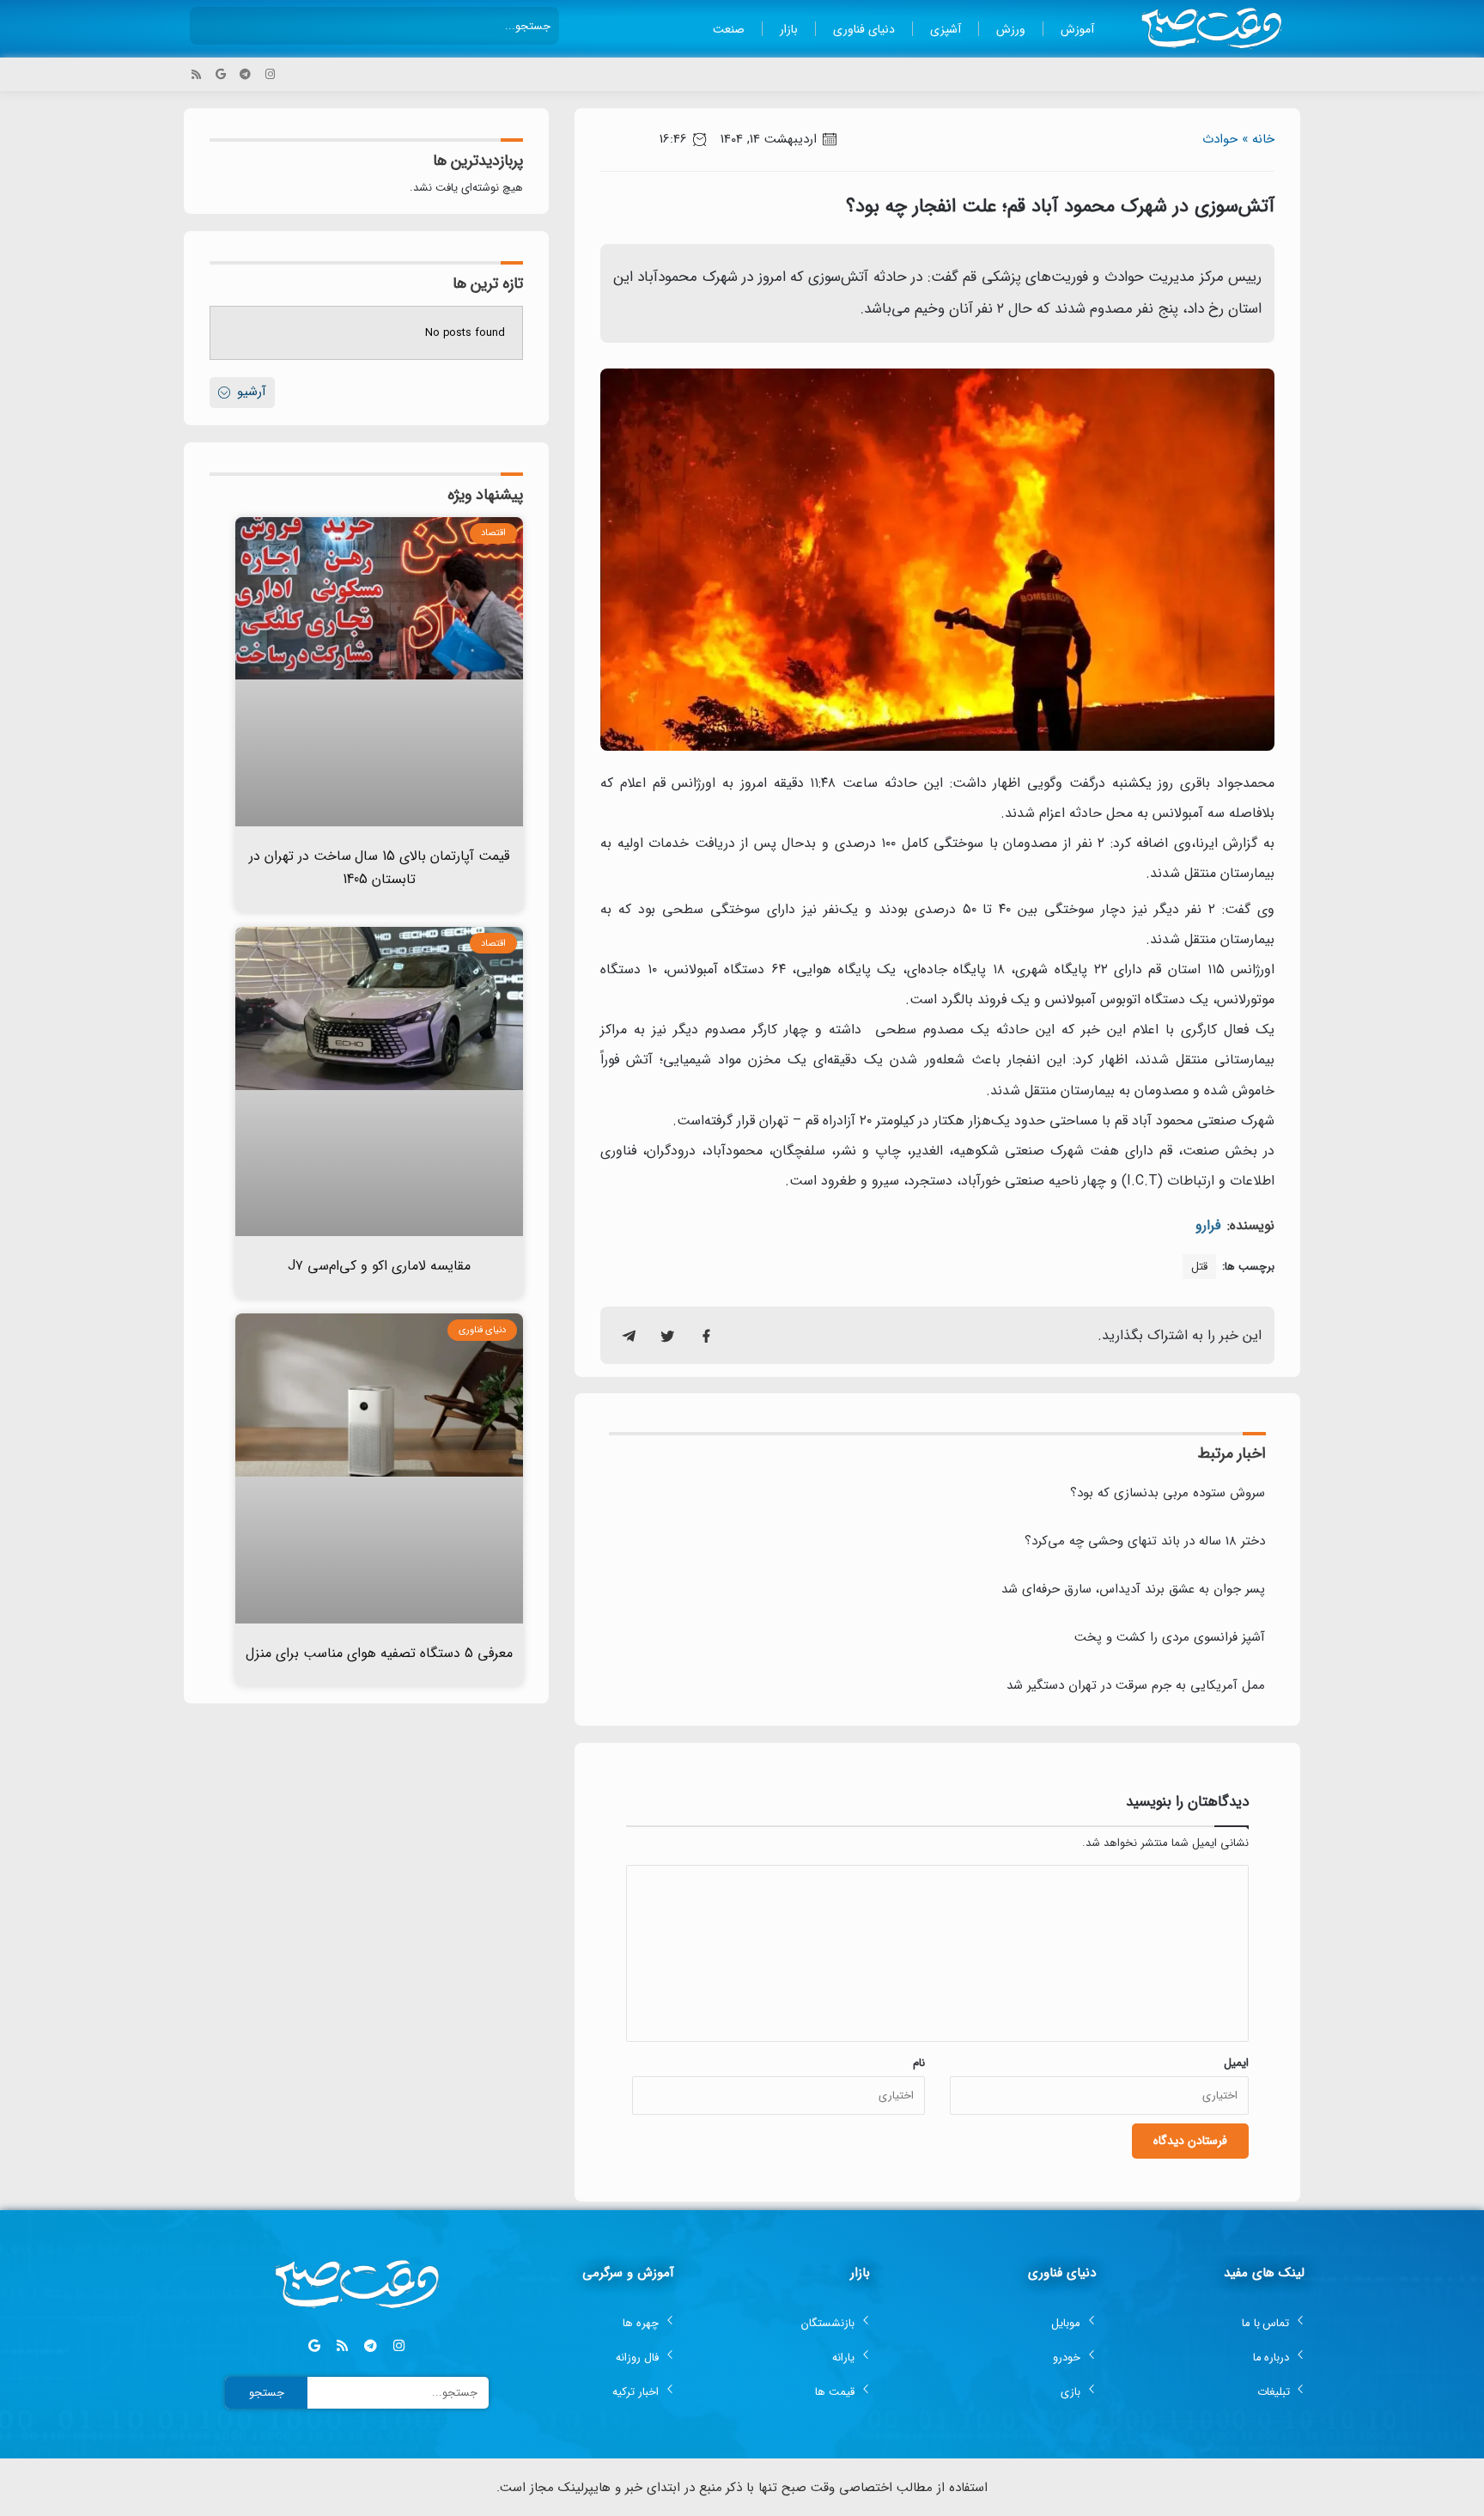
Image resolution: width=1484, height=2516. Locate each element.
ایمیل (1236, 2063)
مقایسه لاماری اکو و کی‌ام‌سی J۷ (379, 1266)
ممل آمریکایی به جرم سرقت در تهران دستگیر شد (1136, 1685)
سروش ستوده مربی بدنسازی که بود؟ (1168, 1493)
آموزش (1077, 29)
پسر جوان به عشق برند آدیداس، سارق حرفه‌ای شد (1133, 1589)
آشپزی (946, 29)
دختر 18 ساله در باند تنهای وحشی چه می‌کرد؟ (1145, 1541)
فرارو (1208, 1225)
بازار (789, 29)
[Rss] (196, 74)
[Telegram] (245, 74)
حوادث (1220, 139)
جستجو (267, 2393)
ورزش (1011, 29)
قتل (1199, 1267)
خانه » (1258, 139)
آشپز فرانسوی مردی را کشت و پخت (1170, 1637)
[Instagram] (270, 74)
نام (919, 2063)
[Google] (221, 74)
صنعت (729, 29)
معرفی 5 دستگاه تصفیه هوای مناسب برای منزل (379, 1653)
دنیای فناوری (864, 29)
